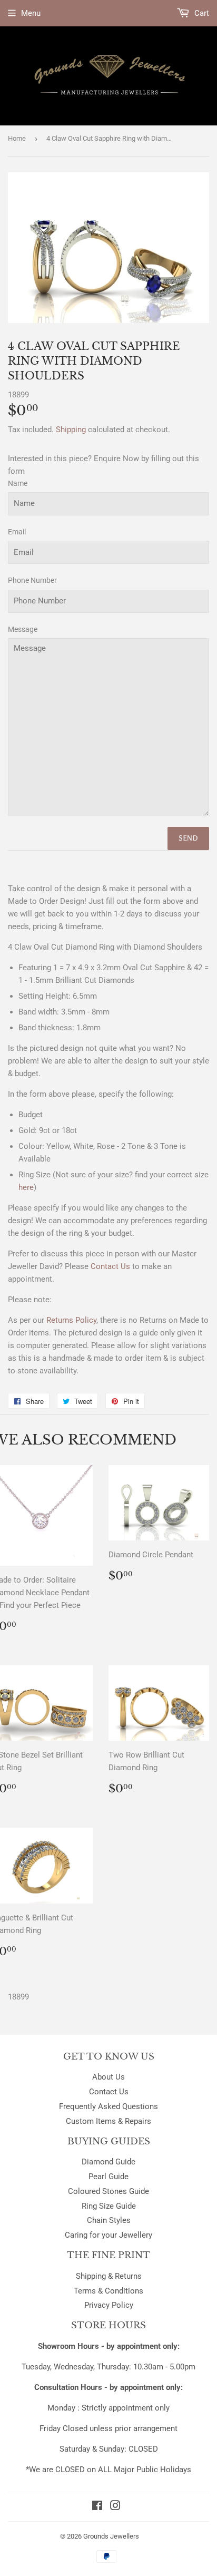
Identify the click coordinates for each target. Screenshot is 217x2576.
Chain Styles (109, 2220)
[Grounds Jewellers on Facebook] (97, 2507)
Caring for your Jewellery (108, 2235)
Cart (201, 13)
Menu (31, 13)
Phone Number (32, 580)
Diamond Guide (108, 2162)
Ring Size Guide (109, 2206)
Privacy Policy (109, 2305)
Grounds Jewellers (111, 2536)
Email (17, 532)
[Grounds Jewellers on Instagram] (115, 2507)
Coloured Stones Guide (108, 2191)
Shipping (71, 430)
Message (23, 629)
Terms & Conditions (108, 2291)
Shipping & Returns (109, 2276)
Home (17, 138)
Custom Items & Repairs (108, 2121)
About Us (108, 2077)
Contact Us (109, 2092)
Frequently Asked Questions (108, 2106)
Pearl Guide (108, 2177)
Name (18, 483)
